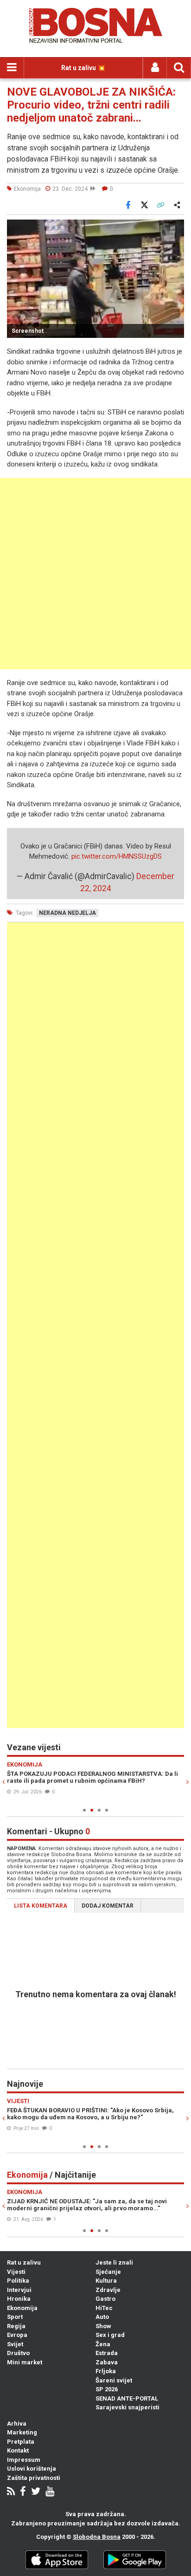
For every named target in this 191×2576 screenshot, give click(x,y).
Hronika (19, 2299)
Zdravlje (108, 2290)
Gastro (105, 2299)
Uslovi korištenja (32, 2469)
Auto (102, 2317)
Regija (16, 2326)
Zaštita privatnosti (34, 2478)
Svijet (15, 2344)
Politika (18, 2281)
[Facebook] (23, 2492)
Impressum (24, 2460)
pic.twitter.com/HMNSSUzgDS (117, 856)
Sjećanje (108, 2272)
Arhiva (17, 2424)
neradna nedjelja (67, 913)
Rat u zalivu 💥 (83, 68)
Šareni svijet (114, 2380)
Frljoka (106, 2371)
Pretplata (21, 2442)
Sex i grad (110, 2335)
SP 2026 (107, 2389)
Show (103, 2326)
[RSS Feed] (11, 2492)
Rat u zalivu (24, 2262)
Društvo (18, 2353)
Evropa (17, 2335)
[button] (176, 228)
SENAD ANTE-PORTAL (127, 2398)
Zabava (107, 2362)
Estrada (107, 2353)
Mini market (25, 2362)
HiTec (104, 2308)
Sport (15, 2317)
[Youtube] (50, 2492)
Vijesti (16, 2272)
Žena (103, 2344)
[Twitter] (36, 2492)
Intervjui (19, 2290)
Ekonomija (22, 2308)
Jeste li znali (114, 2262)
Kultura (106, 2281)
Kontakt (18, 2450)
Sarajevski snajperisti (127, 2407)
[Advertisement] (95, 574)
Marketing (22, 2432)
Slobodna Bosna (97, 2537)
